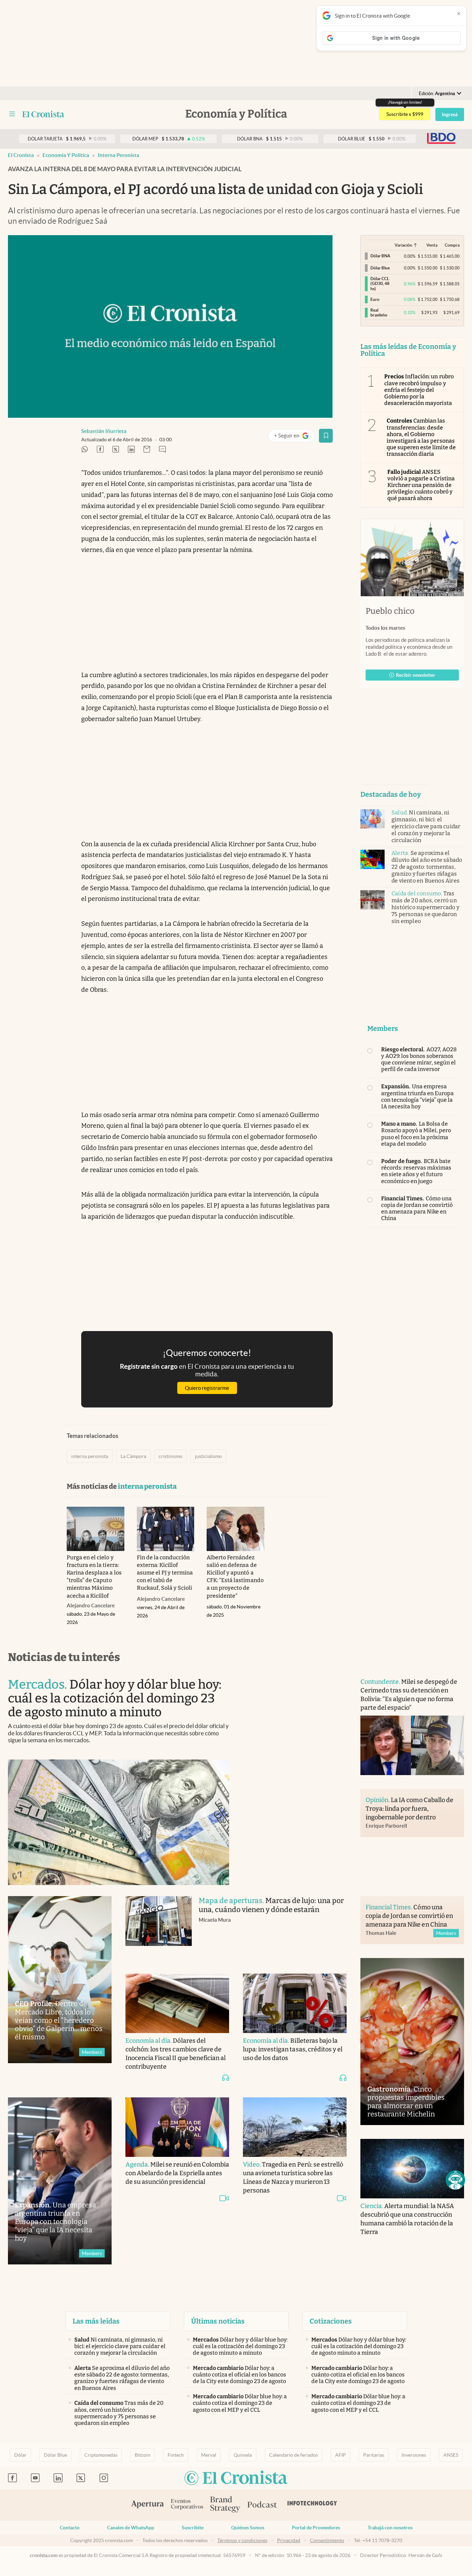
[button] (455, 2180)
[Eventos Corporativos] (187, 2505)
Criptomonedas (101, 2455)
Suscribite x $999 (405, 114)
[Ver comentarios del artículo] (162, 450)
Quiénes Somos (248, 2528)
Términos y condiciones (242, 2540)
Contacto (70, 2528)
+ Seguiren (294, 437)
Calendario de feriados (294, 2455)
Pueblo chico (390, 611)
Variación (403, 245)
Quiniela (243, 2455)
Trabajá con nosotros (390, 2528)
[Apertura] (148, 2505)
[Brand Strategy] (225, 2505)
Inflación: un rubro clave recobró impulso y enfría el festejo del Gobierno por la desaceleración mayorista (419, 390)
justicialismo (208, 1456)
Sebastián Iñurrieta (104, 431)
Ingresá (450, 114)
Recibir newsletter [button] (416, 675)
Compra (452, 245)
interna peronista (119, 155)
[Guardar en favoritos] (326, 436)
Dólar (20, 2455)
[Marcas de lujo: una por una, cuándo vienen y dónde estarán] (159, 1928)
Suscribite (193, 2528)
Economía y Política (66, 155)
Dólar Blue (55, 2455)
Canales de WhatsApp (131, 2528)
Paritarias (374, 2455)
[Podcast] (262, 2505)
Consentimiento (327, 2540)
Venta (432, 245)
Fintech (176, 2455)
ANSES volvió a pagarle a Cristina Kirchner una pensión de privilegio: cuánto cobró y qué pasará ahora (421, 485)
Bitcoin (143, 2455)
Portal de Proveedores (316, 2528)
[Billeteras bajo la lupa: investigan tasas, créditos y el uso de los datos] (295, 2003)
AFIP (341, 2455)
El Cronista (21, 155)
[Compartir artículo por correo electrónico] (147, 450)
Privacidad (289, 2540)
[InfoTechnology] (312, 2505)
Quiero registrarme (207, 1388)
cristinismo (171, 1456)
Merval (209, 2455)
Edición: (437, 94)
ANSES (451, 2455)
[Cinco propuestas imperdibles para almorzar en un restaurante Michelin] (412, 2042)
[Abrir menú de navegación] (12, 114)
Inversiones (414, 2455)
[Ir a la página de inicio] (43, 114)
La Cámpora (133, 1456)
